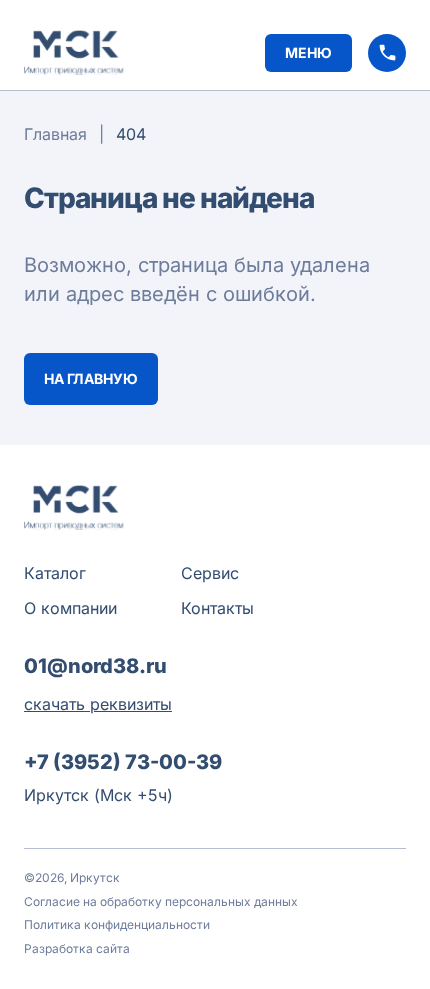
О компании (70, 608)
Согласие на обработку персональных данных (161, 901)
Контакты (217, 608)
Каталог (55, 573)
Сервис (210, 573)
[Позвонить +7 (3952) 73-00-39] (387, 53)
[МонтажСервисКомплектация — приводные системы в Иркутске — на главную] (74, 52)
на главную (91, 378)
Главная (55, 134)
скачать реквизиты (98, 704)
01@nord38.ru (95, 666)
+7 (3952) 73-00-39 (123, 762)
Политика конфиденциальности (117, 924)
